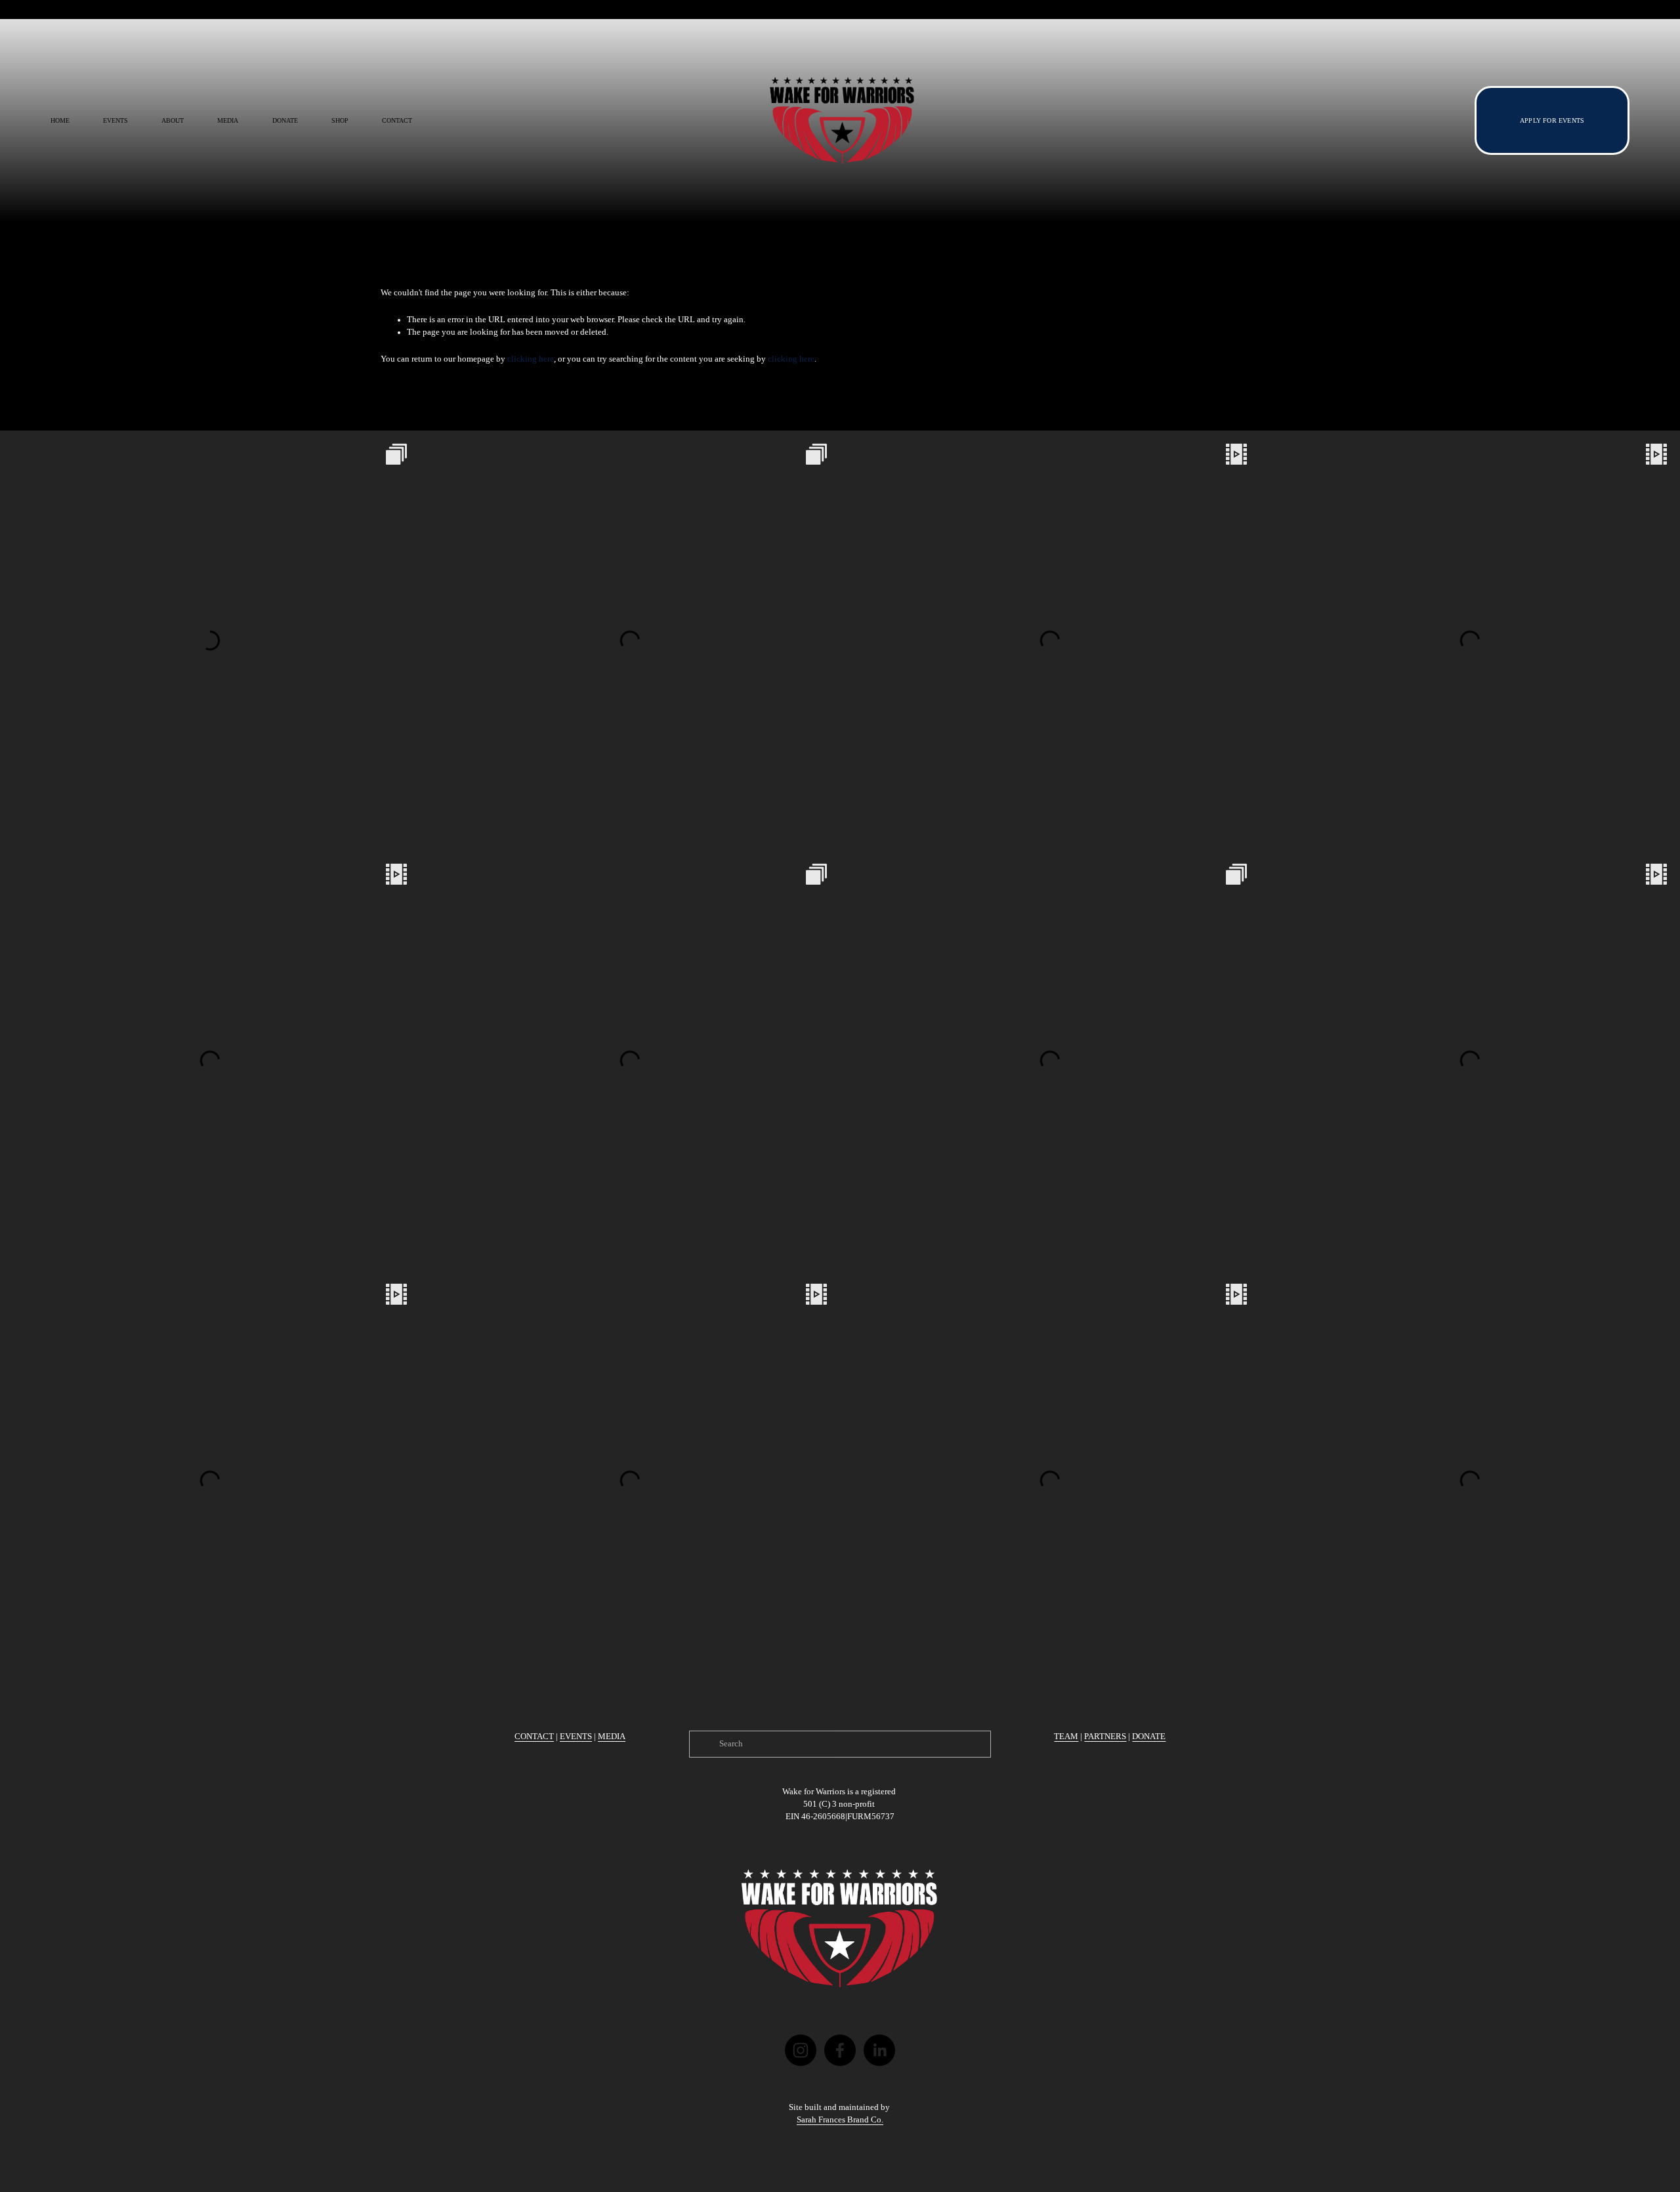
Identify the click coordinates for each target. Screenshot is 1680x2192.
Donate (285, 120)
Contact (397, 120)
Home (60, 120)
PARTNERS (1105, 1737)
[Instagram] (801, 2050)
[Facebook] (840, 2050)
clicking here (531, 359)
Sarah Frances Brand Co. (840, 2120)
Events (115, 120)
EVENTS (576, 1737)
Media (228, 120)
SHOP (340, 120)
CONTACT (534, 1737)
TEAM (1066, 1737)
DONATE (1149, 1737)
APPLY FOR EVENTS (1552, 120)
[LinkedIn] (879, 2050)
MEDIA (612, 1737)
